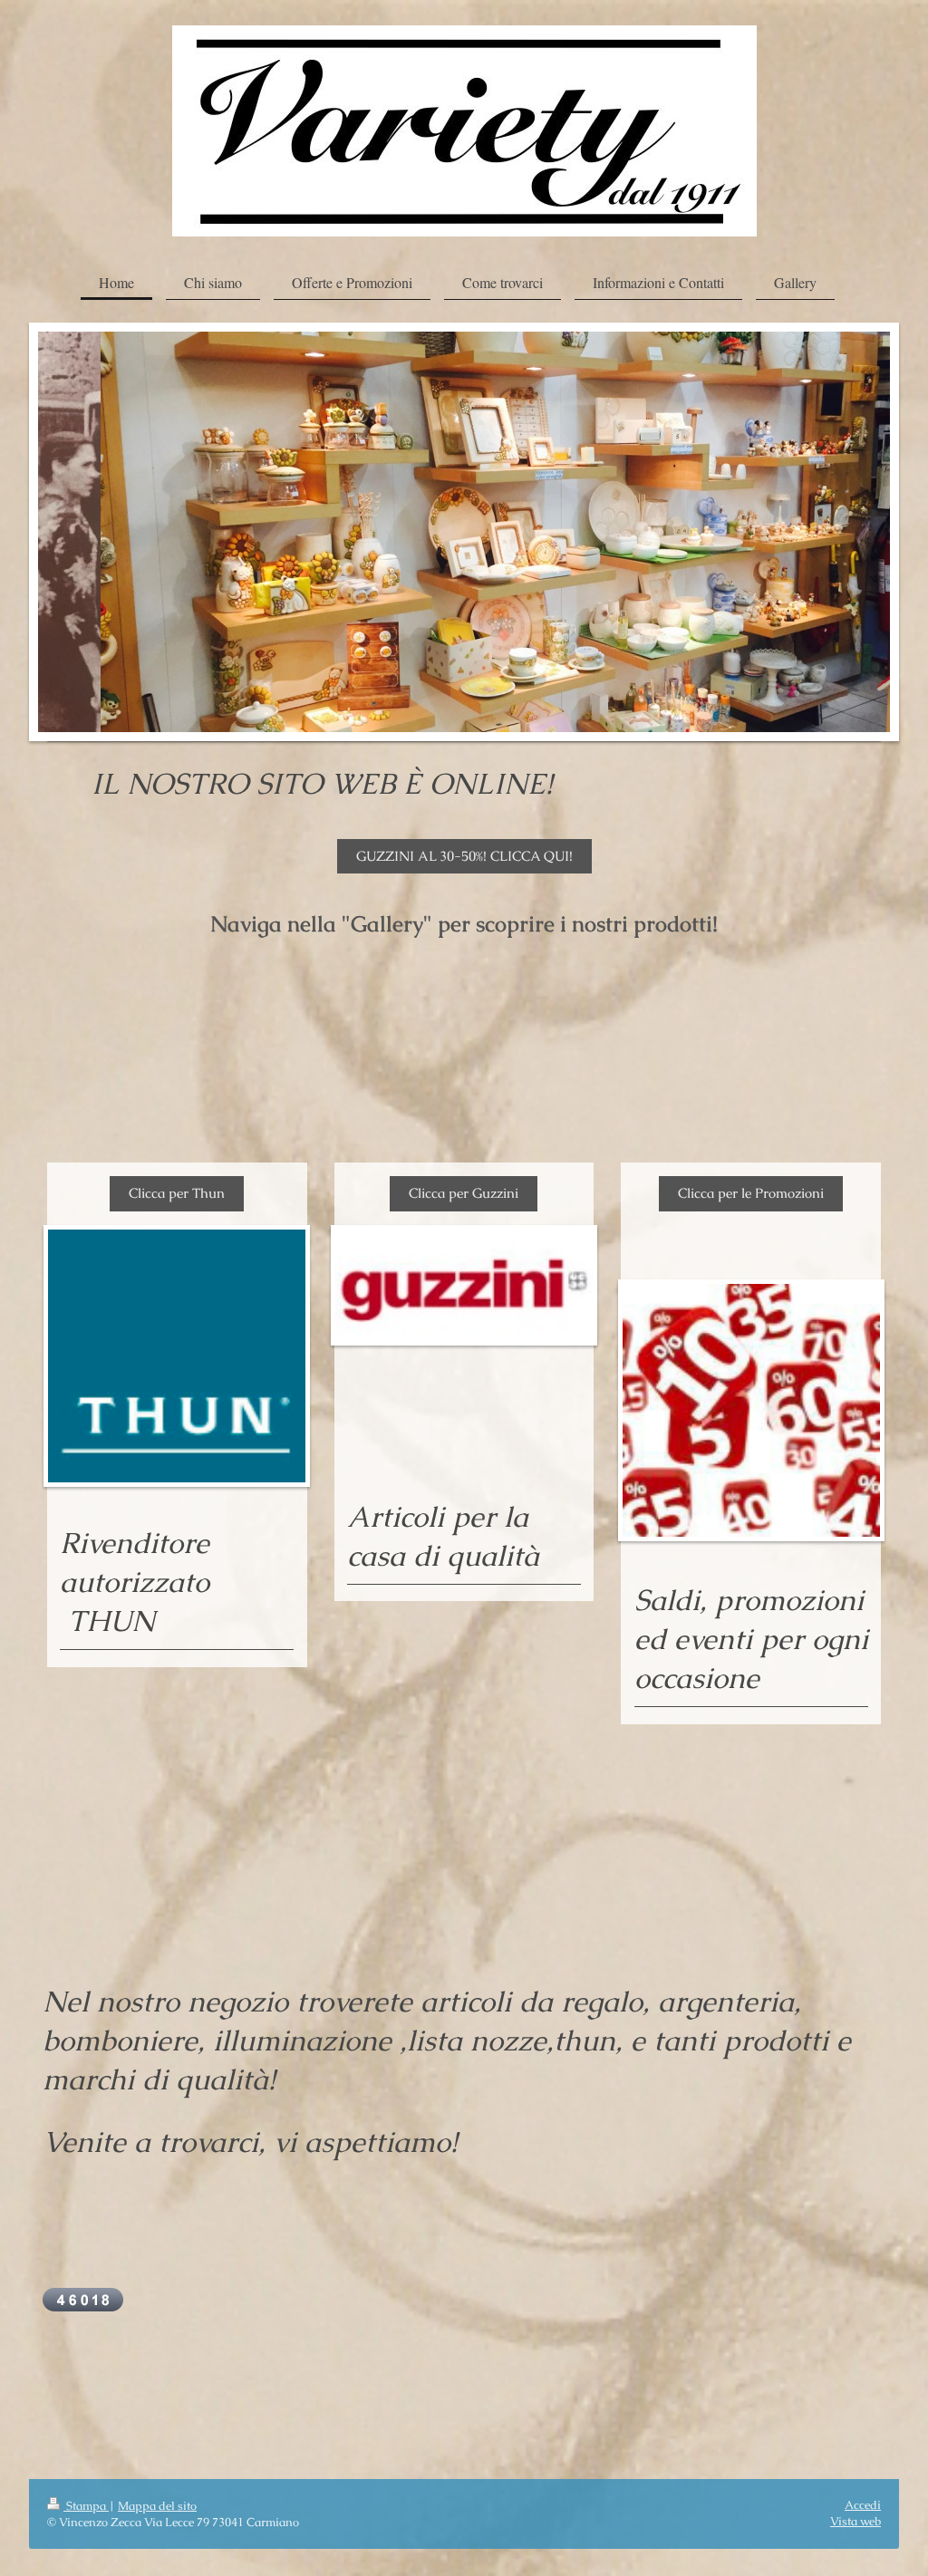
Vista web (855, 2521)
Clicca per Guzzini (464, 1193)
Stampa (86, 2506)
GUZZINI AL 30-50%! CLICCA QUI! (464, 856)
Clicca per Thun (177, 1193)
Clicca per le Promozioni (751, 1193)
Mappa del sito (157, 2506)
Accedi (863, 2505)
